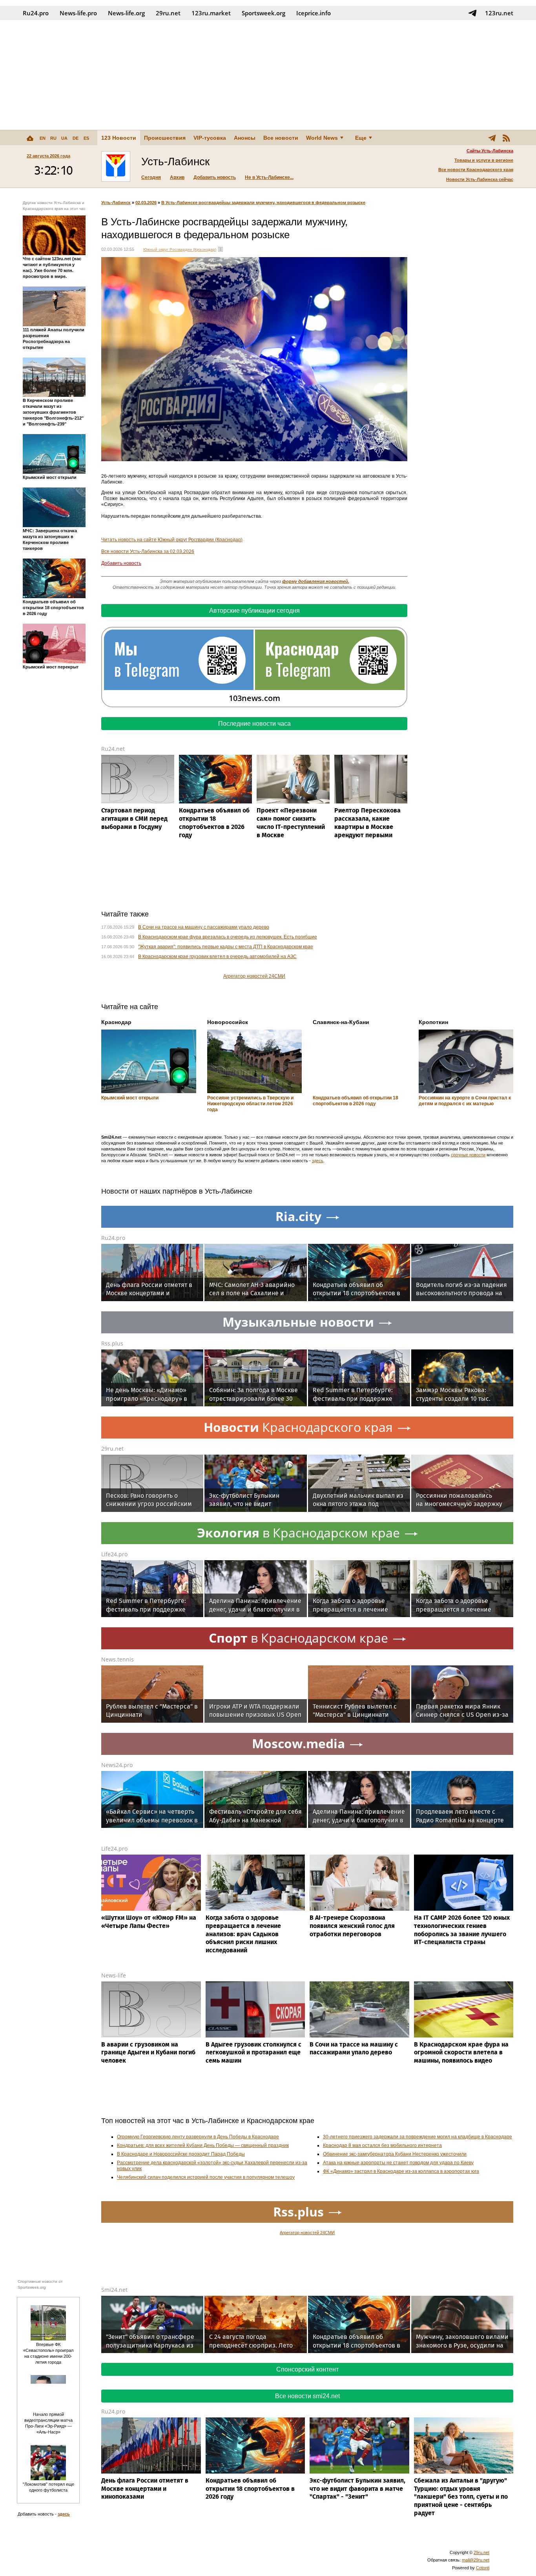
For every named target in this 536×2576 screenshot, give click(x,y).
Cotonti (483, 2568)
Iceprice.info (314, 13)
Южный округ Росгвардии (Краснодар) (180, 249)
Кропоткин (433, 1022)
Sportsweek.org (263, 13)
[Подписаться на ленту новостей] (506, 138)
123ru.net (499, 13)
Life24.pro (114, 1554)
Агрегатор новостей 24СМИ (254, 976)
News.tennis (118, 1659)
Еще (361, 138)
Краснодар (116, 1022)
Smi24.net (114, 2290)
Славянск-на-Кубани (341, 1022)
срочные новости (468, 1155)
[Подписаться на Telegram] (472, 13)
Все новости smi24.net (307, 2396)
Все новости (281, 138)
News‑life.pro (78, 13)
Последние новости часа (254, 724)
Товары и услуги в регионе (484, 160)
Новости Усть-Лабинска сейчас (480, 179)
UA (64, 138)
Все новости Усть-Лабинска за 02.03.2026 (148, 551)
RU (53, 138)
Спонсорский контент (307, 2369)
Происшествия (165, 138)
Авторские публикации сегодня (254, 611)
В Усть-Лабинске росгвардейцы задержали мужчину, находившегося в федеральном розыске (263, 203)
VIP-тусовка (210, 138)
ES (86, 138)
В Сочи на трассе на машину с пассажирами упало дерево (204, 927)
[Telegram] (492, 138)
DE (76, 138)
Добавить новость (215, 177)
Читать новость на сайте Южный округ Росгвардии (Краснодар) (172, 540)
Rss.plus (112, 1343)
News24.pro (117, 1765)
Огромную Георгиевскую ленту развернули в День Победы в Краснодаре (198, 2137)
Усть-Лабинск (116, 203)
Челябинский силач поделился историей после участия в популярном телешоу (206, 2177)
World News (322, 138)
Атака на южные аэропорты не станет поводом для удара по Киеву (398, 2163)
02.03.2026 (146, 203)
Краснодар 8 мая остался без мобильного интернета (382, 2145)
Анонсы (245, 138)
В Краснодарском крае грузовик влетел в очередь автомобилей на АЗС (217, 957)
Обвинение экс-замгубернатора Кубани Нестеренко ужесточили (395, 2154)
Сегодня (151, 177)
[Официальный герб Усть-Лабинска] (116, 166)
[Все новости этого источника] (221, 249)
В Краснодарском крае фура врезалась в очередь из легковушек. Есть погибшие (228, 937)
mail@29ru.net (476, 2560)
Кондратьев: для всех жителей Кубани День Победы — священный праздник (203, 2145)
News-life (114, 1975)
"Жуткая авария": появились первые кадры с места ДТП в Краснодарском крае (226, 947)
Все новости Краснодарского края (476, 170)
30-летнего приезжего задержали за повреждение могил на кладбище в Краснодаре (417, 2137)
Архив (177, 177)
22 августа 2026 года (48, 156)
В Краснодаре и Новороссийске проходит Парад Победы (181, 2154)
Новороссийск (228, 1022)
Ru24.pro (36, 13)
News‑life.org (126, 13)
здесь (318, 1161)
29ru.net (168, 13)
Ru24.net (113, 749)
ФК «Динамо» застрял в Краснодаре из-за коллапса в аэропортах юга (401, 2171)
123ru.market (211, 13)
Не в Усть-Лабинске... (269, 177)
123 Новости (119, 138)
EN (43, 138)
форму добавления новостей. (316, 581)
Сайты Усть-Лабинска (490, 151)
